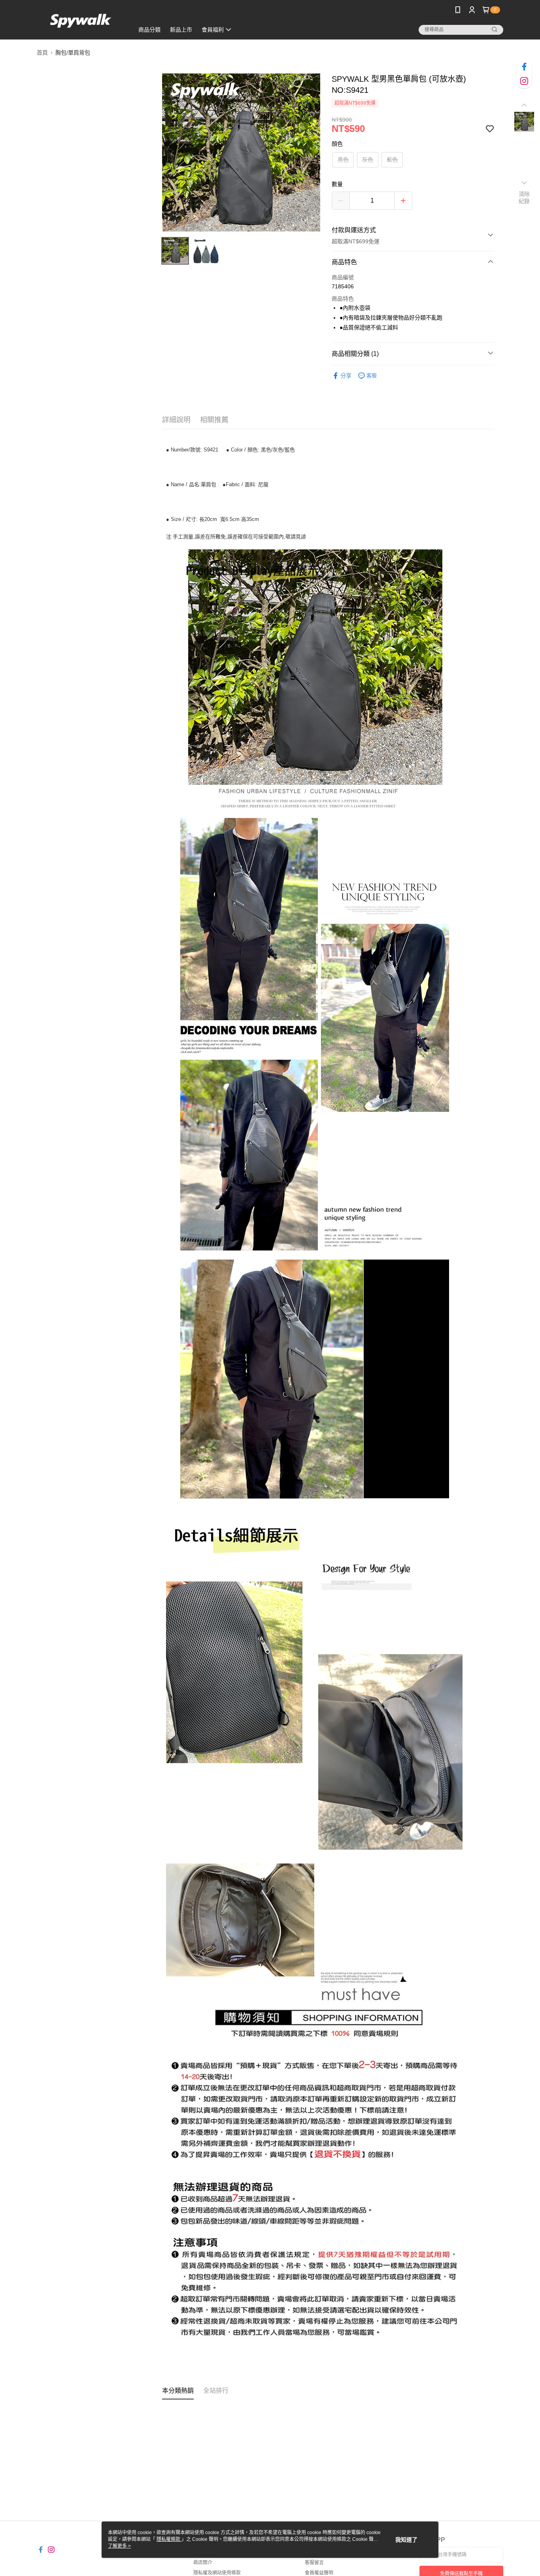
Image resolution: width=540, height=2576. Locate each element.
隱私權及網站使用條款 (217, 2573)
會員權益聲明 (319, 2573)
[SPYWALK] (81, 21)
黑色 (343, 160)
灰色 (368, 160)
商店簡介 (203, 2563)
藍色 (392, 160)
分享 (346, 376)
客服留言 (314, 2563)
